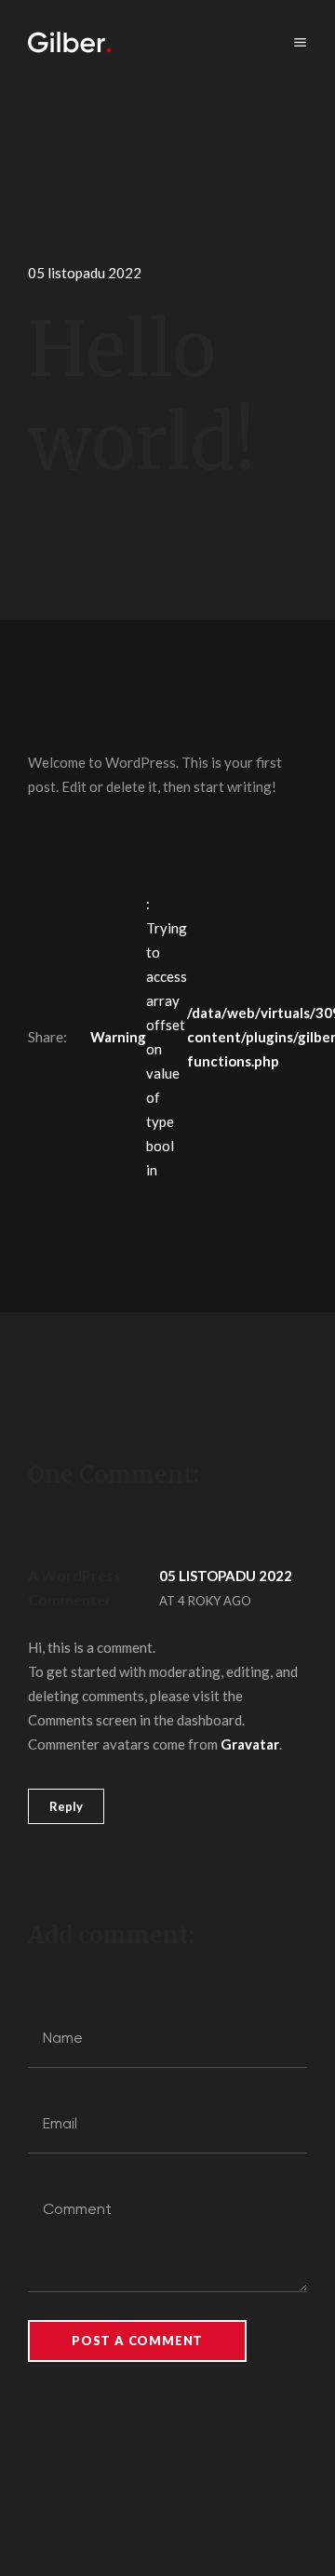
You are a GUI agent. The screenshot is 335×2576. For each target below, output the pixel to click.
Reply (66, 1806)
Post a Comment (137, 2341)
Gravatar (250, 1744)
